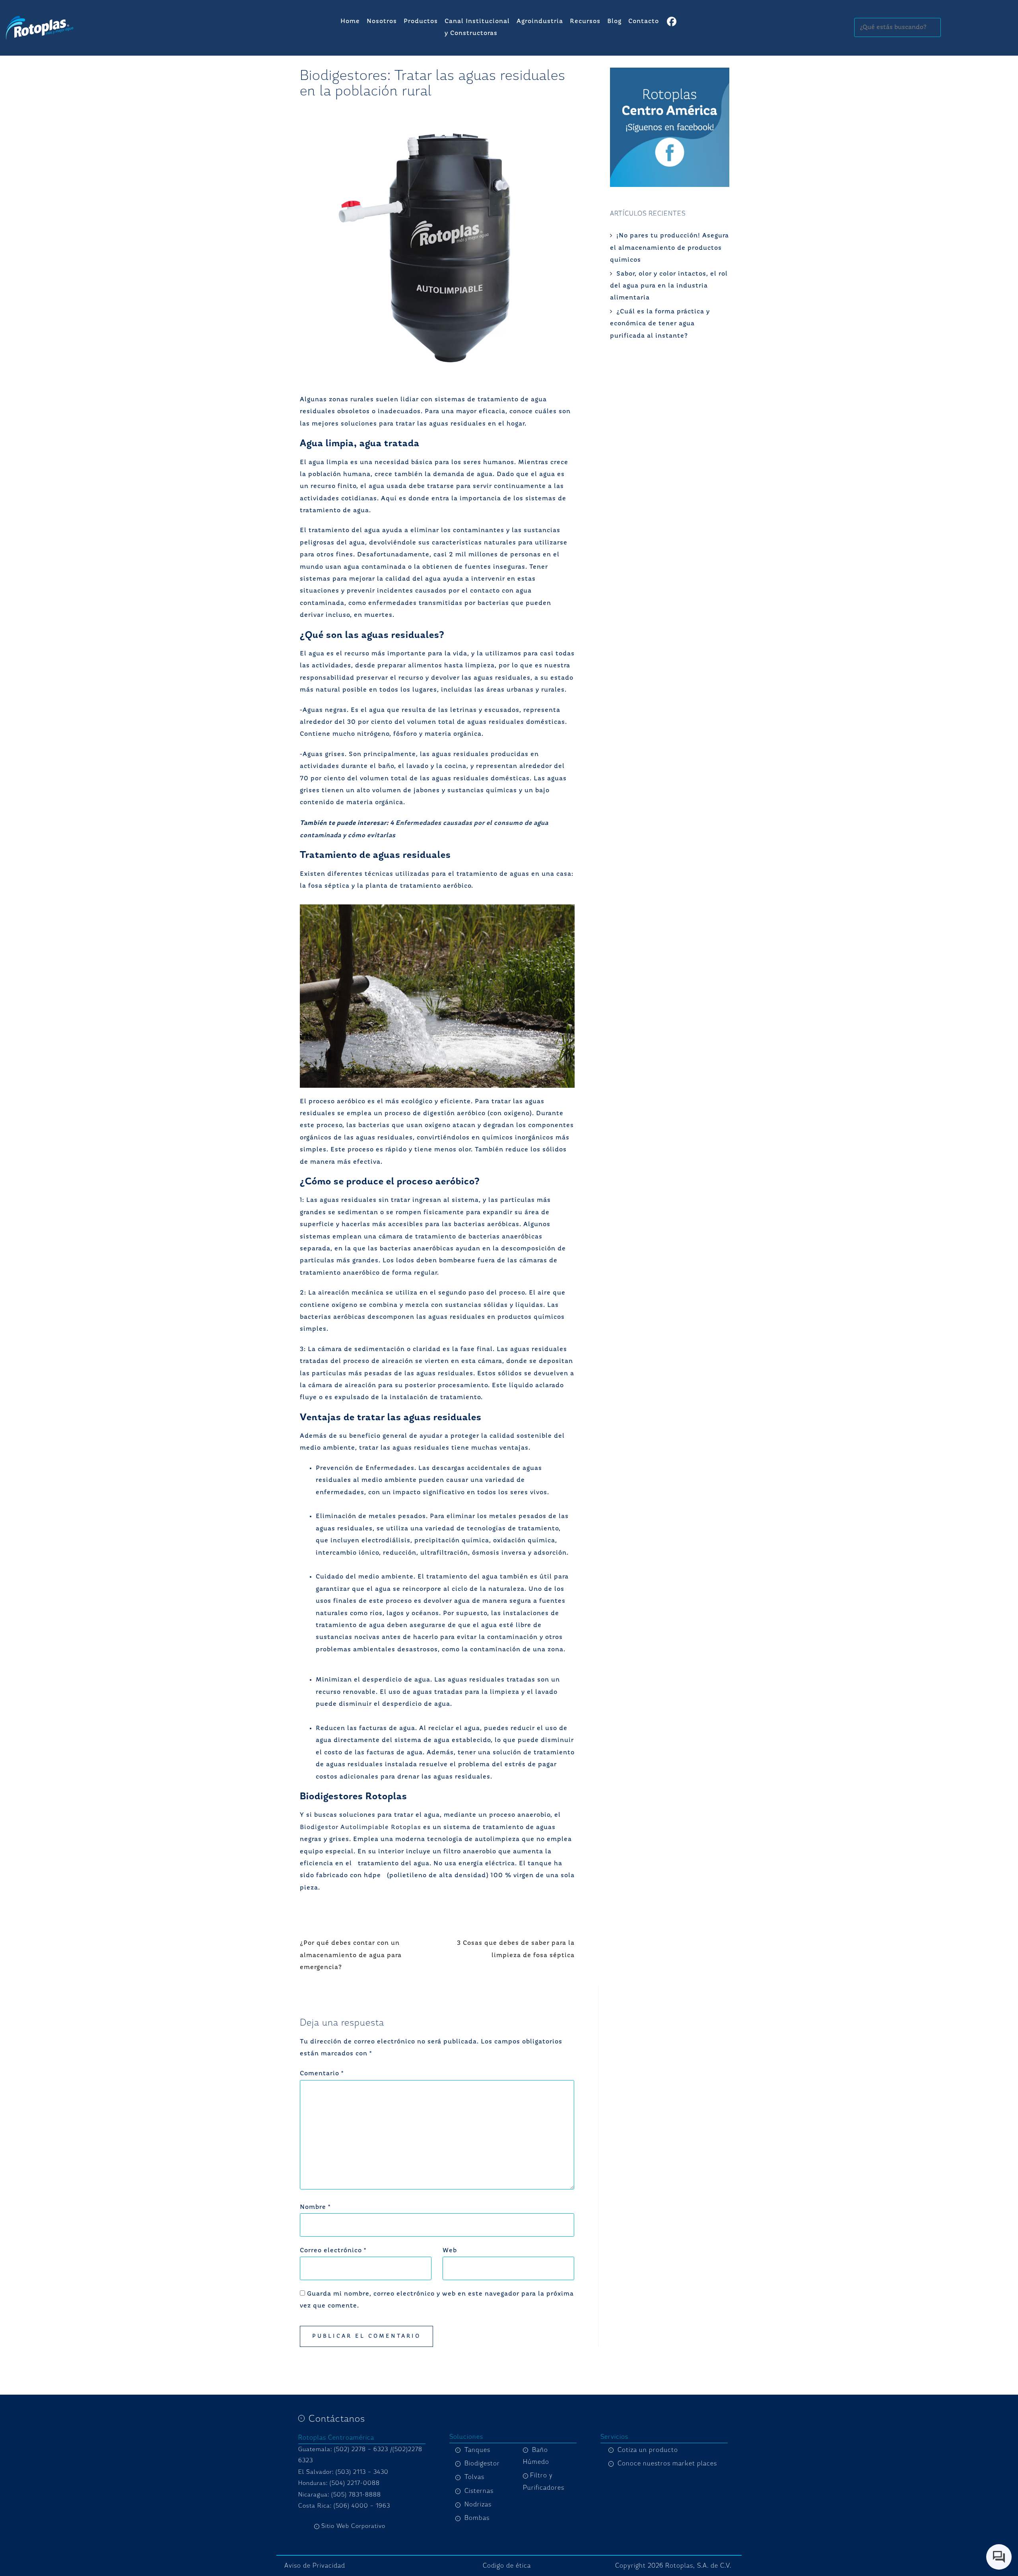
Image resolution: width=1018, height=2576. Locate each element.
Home (350, 21)
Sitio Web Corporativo (353, 2526)
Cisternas (479, 2491)
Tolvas (474, 2477)
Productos (421, 21)
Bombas (477, 2518)
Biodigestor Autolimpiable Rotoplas (360, 1828)
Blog (614, 21)
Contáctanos (337, 2419)
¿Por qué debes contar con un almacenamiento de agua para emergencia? (351, 1955)
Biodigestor (482, 2463)
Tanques (477, 2450)
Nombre (315, 2207)
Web (450, 2251)
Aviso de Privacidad (315, 2566)
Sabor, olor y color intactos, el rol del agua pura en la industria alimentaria (669, 286)
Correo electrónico (333, 2251)
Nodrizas (478, 2504)
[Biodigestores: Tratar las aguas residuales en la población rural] (437, 244)
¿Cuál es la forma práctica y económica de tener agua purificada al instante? (660, 324)
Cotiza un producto (648, 2450)
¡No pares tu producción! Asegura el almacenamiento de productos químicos (669, 248)
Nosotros (382, 21)
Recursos (585, 21)
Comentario (322, 2074)
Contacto (644, 21)
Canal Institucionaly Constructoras (477, 27)
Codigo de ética (507, 2566)
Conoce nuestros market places (667, 2463)
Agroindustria (540, 21)
